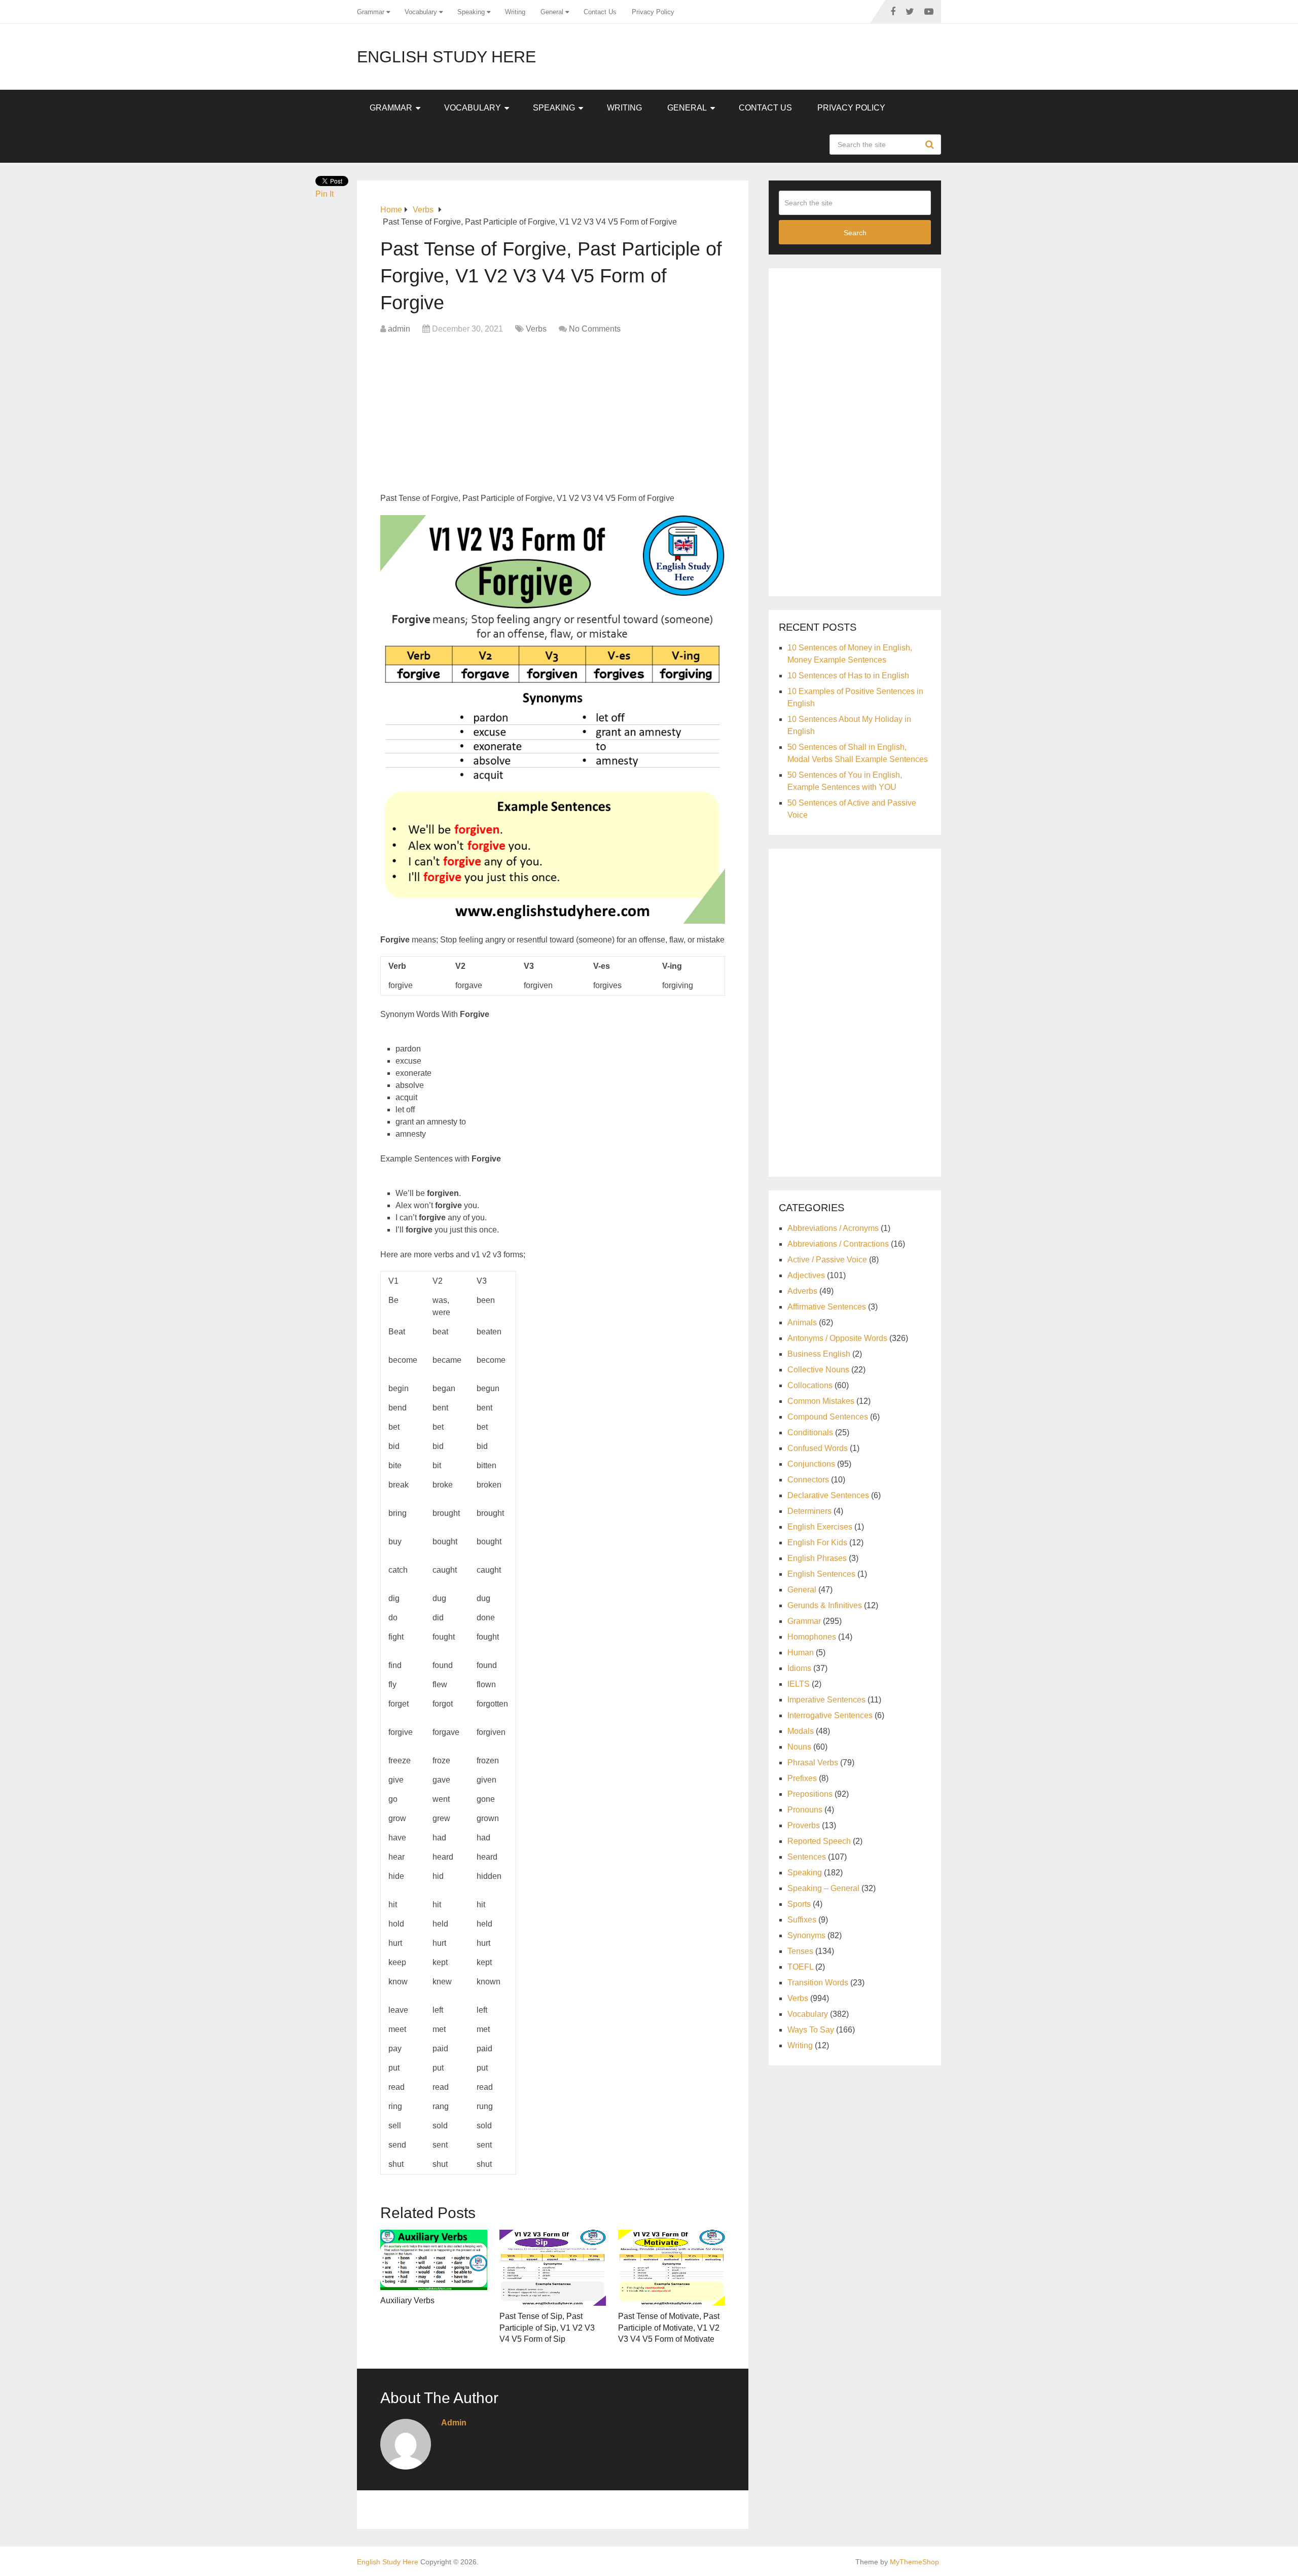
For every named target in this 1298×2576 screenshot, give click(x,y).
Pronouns (805, 1810)
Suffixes (802, 1920)
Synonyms (806, 1935)
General (552, 12)
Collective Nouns (818, 1370)
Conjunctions (811, 1464)
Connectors (808, 1480)
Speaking (471, 12)
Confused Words (818, 1448)
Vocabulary (421, 12)
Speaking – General (823, 1888)
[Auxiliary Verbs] (434, 2260)
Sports (799, 1904)
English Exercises (820, 1527)
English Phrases (817, 1558)
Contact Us (600, 12)
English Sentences (821, 1574)
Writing (515, 12)
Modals (801, 1731)
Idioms (799, 1668)
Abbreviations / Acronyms (833, 1228)
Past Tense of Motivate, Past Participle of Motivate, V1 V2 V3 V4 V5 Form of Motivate (669, 2328)
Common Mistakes (821, 1401)
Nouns (799, 1747)
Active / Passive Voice (827, 1260)
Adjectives (806, 1275)
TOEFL (800, 1967)
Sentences (807, 1857)
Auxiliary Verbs (407, 2300)
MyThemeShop (914, 2562)
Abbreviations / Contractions (838, 1244)
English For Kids (817, 1543)
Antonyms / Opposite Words (837, 1338)
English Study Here (446, 57)
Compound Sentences (828, 1417)
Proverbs (804, 1825)
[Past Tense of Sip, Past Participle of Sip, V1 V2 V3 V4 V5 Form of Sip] (553, 2268)
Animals (802, 1322)
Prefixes (802, 1778)
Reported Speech (819, 1841)
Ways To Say (811, 2030)
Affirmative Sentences (827, 1307)
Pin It (324, 194)
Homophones (812, 1637)
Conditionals (810, 1432)
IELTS (799, 1684)
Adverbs (802, 1291)
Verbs (536, 329)
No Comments (595, 329)
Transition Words (818, 1983)
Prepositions (810, 1794)
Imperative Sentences (826, 1700)
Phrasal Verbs (813, 1763)
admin (399, 329)
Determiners (809, 1511)
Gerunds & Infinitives (825, 1605)
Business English (819, 1354)
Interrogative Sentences (830, 1715)
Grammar (371, 12)
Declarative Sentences (828, 1495)
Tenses (800, 1951)
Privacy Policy (653, 12)
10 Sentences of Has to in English (848, 676)
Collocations (810, 1385)
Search (931, 144)
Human (801, 1653)
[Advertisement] (553, 416)
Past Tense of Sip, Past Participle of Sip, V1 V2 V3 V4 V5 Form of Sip (547, 2328)
